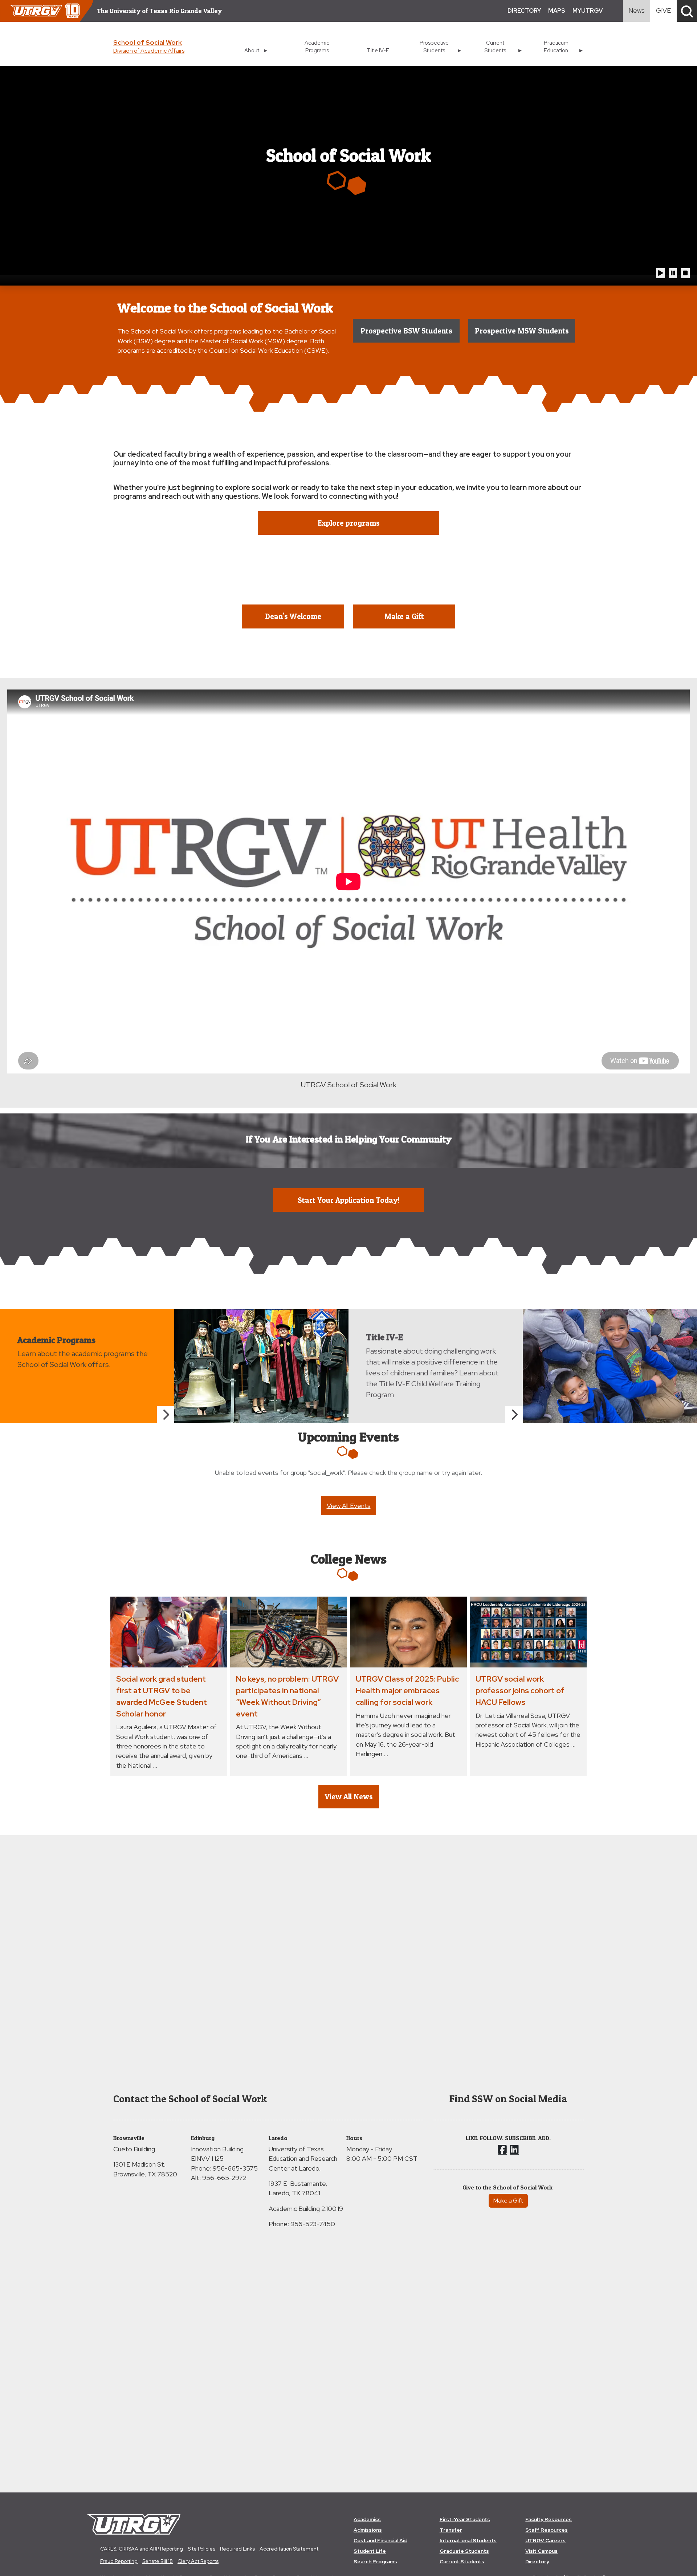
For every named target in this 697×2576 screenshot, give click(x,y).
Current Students (462, 2561)
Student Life (370, 2551)
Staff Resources (547, 2530)
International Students (468, 2540)
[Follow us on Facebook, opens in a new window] (502, 2150)
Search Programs (375, 2561)
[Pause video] (673, 273)
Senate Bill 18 (158, 2561)
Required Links (237, 2549)
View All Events (349, 1506)
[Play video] (661, 273)
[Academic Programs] (166, 1415)
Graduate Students (464, 2551)
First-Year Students (465, 2519)
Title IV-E (378, 50)
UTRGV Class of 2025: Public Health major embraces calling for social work (407, 1690)
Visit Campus (541, 2551)
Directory (537, 2561)
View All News (349, 1797)
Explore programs (349, 523)
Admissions (368, 2530)
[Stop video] (685, 273)
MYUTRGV (588, 11)
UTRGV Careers (545, 2540)
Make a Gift (508, 2201)
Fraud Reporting (119, 2561)
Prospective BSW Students (406, 331)
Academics (367, 2519)
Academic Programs (317, 46)
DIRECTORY (524, 11)
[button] (687, 11)
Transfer (451, 2530)
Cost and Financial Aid (380, 2540)
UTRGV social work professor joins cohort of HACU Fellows (520, 1690)
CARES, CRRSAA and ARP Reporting (142, 2549)
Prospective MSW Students (522, 331)
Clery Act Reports (198, 2561)
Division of (149, 51)
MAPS (557, 11)
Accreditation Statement (289, 2549)
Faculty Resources (549, 2519)
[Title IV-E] (514, 1415)
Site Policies (201, 2549)
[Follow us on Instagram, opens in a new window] (514, 2150)
